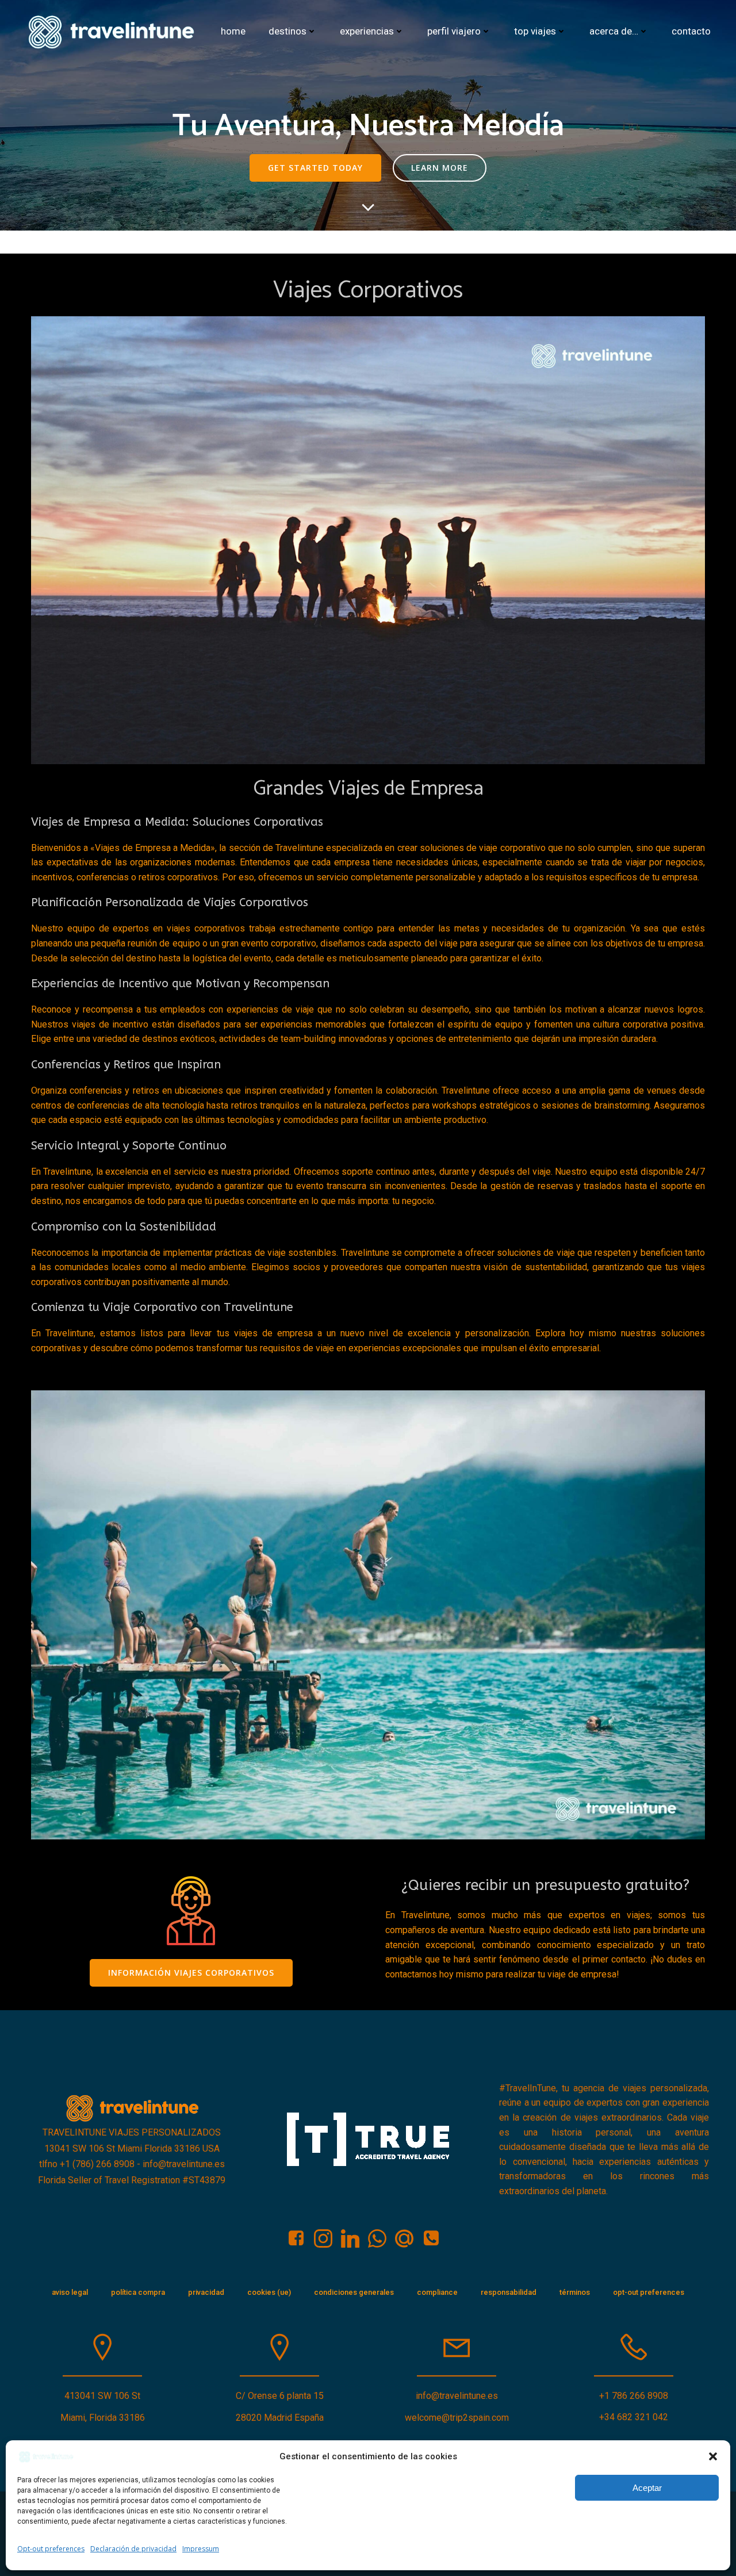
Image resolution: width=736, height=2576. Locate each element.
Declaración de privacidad (133, 2549)
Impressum (201, 2549)
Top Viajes (535, 31)
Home (233, 31)
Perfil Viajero (454, 31)
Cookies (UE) (269, 2292)
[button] (713, 2456)
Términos (575, 2292)
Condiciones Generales (354, 2292)
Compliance (437, 2292)
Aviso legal (70, 2292)
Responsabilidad (509, 2292)
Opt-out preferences (51, 2549)
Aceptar (647, 2488)
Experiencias (367, 31)
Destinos (287, 31)
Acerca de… (614, 31)
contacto (691, 31)
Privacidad (206, 2292)
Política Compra (138, 2292)
